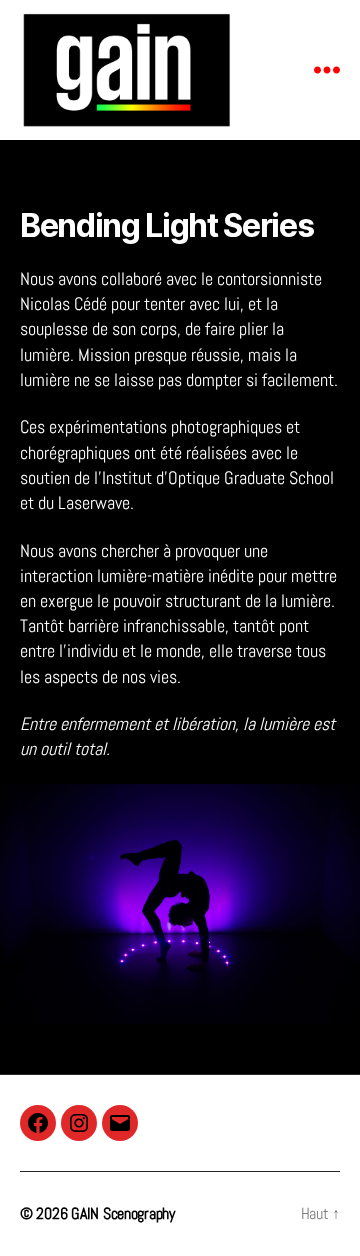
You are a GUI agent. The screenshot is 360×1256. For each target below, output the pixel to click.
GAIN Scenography (123, 1213)
